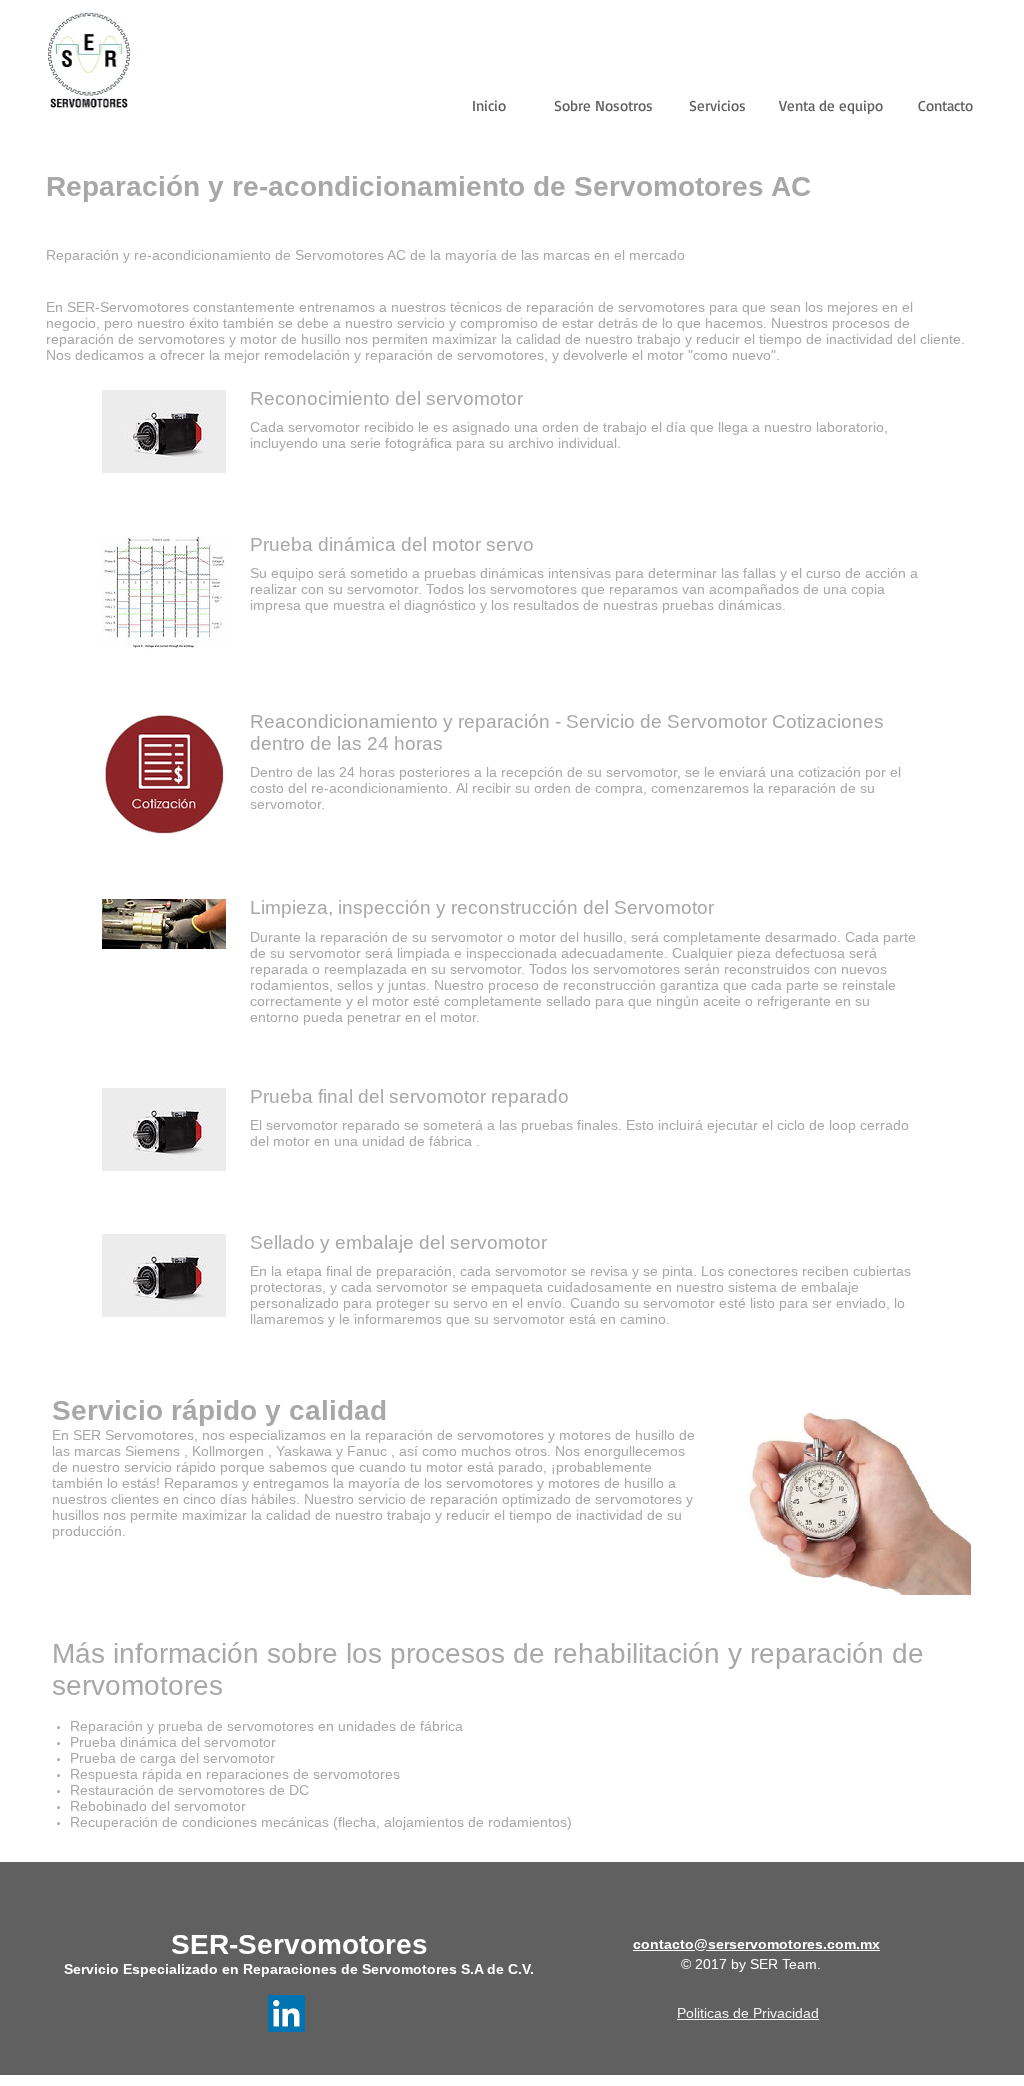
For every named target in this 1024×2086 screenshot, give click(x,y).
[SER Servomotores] (286, 2013)
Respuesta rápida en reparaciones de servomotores (235, 1774)
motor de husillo (290, 339)
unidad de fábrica (417, 1141)
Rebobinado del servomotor (158, 1806)
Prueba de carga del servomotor (172, 1758)
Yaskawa (304, 1451)
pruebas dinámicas (486, 573)
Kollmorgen (228, 1451)
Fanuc (367, 1451)
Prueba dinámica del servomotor (173, 1742)
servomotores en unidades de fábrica (345, 1726)
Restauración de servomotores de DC (189, 1790)
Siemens (152, 1451)
